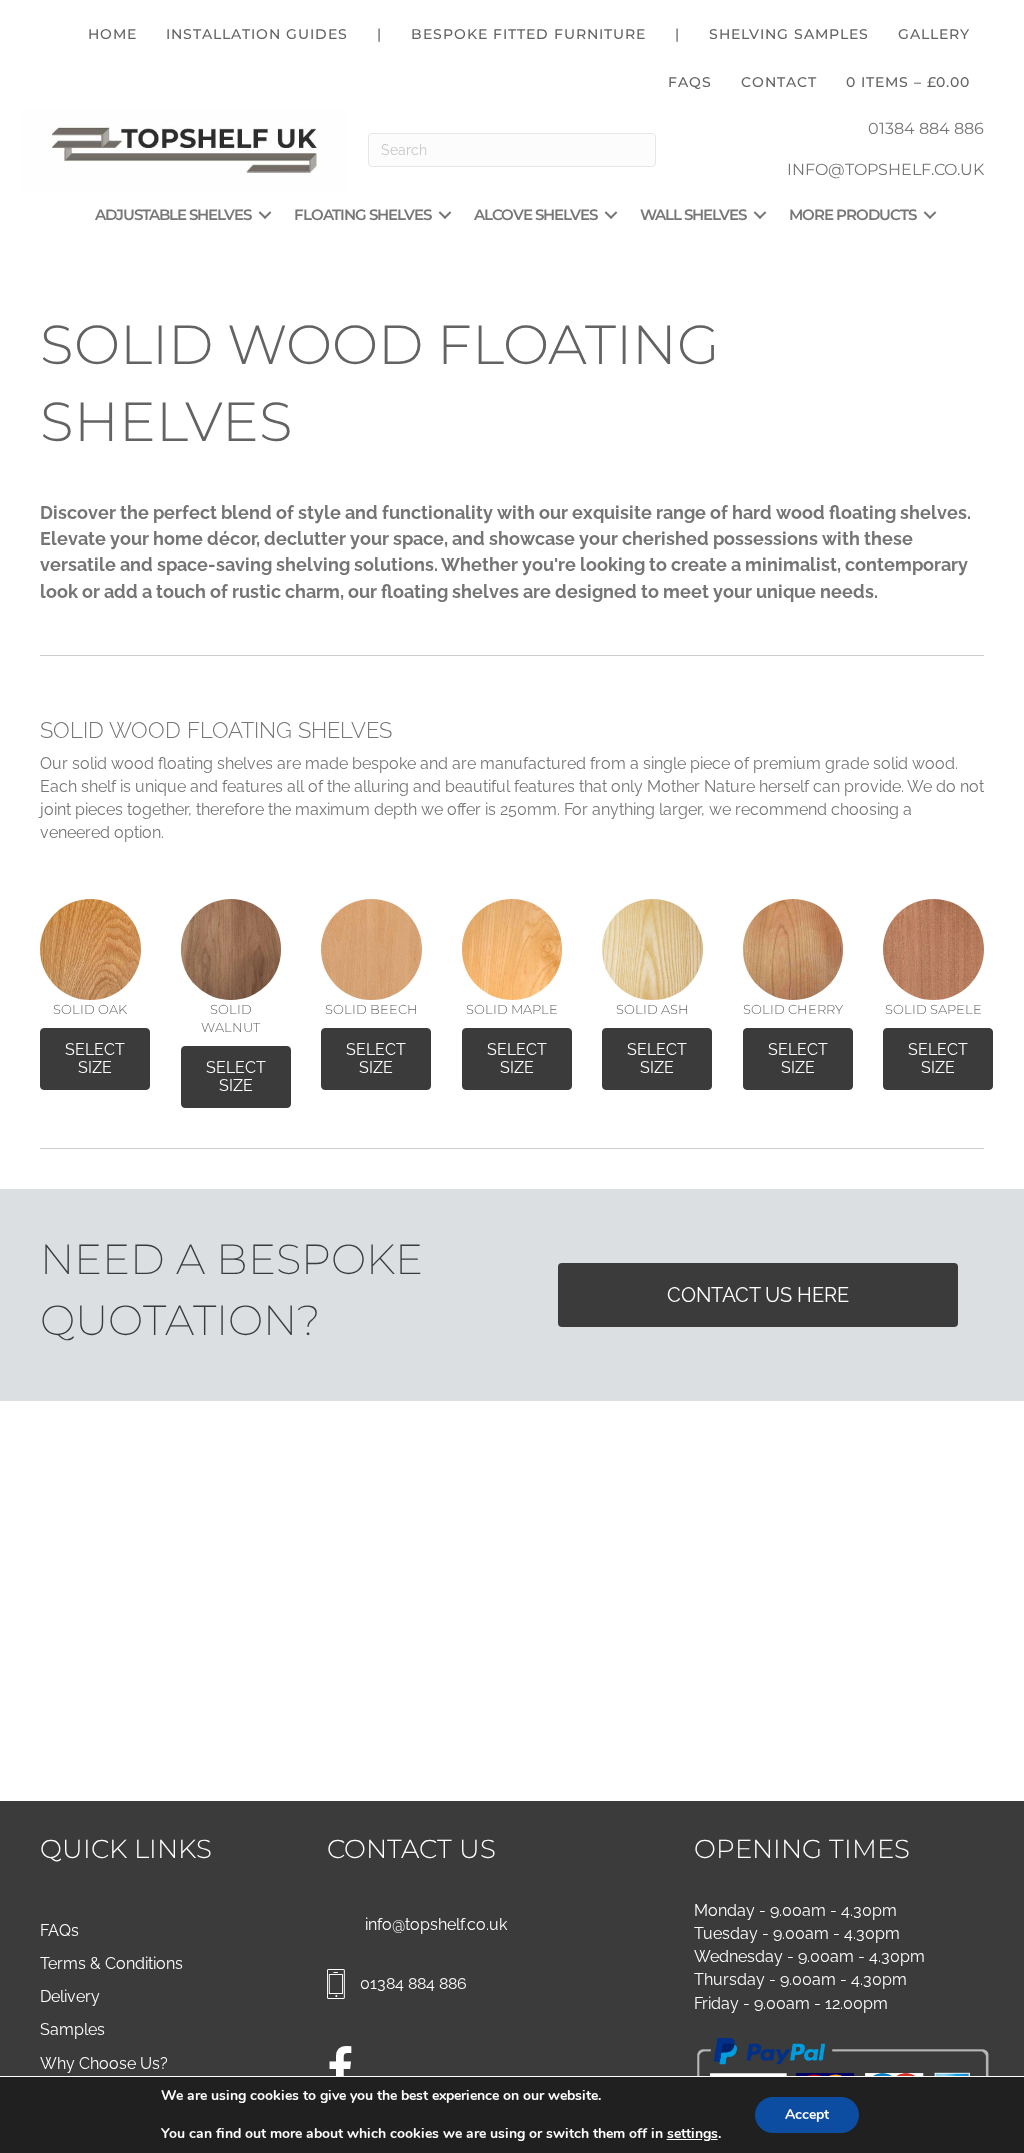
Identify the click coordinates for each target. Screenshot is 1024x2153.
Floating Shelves (362, 214)
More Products (852, 214)
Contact (779, 82)
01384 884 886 (926, 128)
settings (692, 2134)
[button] (265, 214)
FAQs (690, 82)
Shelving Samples (789, 34)
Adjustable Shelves (173, 214)
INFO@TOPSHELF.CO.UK (885, 169)
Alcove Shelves (535, 214)
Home (112, 34)
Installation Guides (257, 34)
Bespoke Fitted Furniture (528, 34)
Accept (807, 2114)
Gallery (934, 34)
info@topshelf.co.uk (436, 1924)
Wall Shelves (693, 214)
